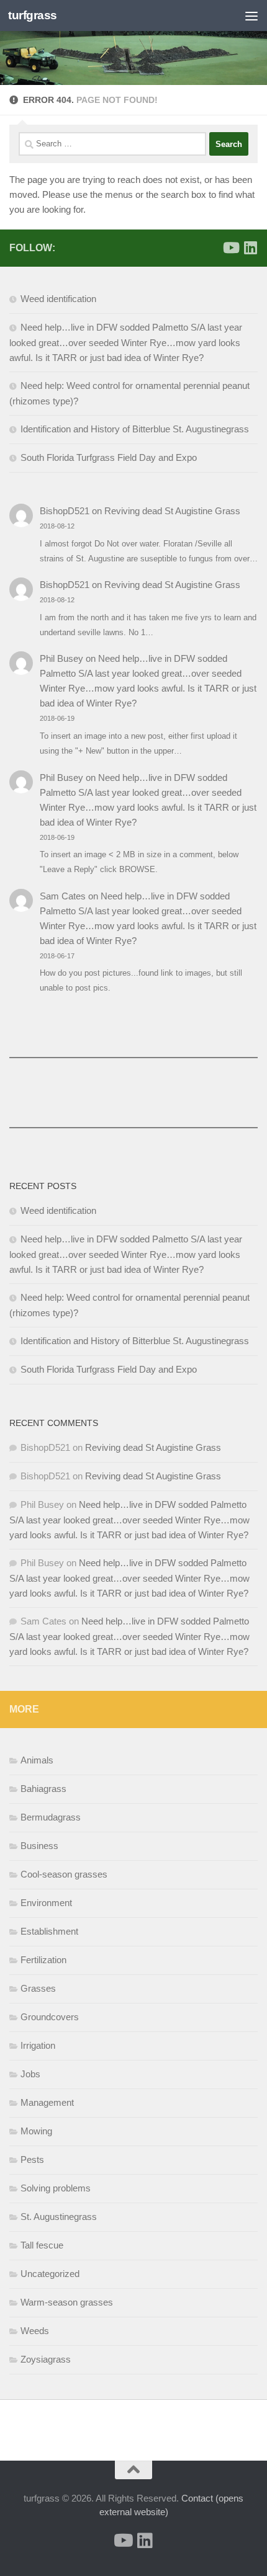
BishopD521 (65, 511)
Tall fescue (42, 2245)
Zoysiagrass (46, 2359)
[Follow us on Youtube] (230, 247)
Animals (37, 1760)
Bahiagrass (43, 1789)
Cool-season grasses (64, 1874)
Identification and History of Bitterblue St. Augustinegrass (135, 429)
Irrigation (38, 2045)
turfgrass (33, 15)
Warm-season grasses (67, 2302)
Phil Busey (61, 658)
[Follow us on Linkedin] (250, 247)
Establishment (49, 1931)
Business (39, 1846)
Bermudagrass (51, 1817)
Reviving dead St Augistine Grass (172, 511)
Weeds (35, 2331)
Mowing (36, 2131)
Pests (32, 2159)
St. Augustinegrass (59, 2217)
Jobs (30, 2074)
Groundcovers (50, 2017)
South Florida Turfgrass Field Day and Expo (109, 457)
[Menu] (251, 16)
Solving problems (56, 2188)
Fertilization (43, 1960)
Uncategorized (50, 2274)
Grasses (38, 1988)
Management (47, 2102)
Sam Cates (63, 896)
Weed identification (58, 299)
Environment (46, 1903)
